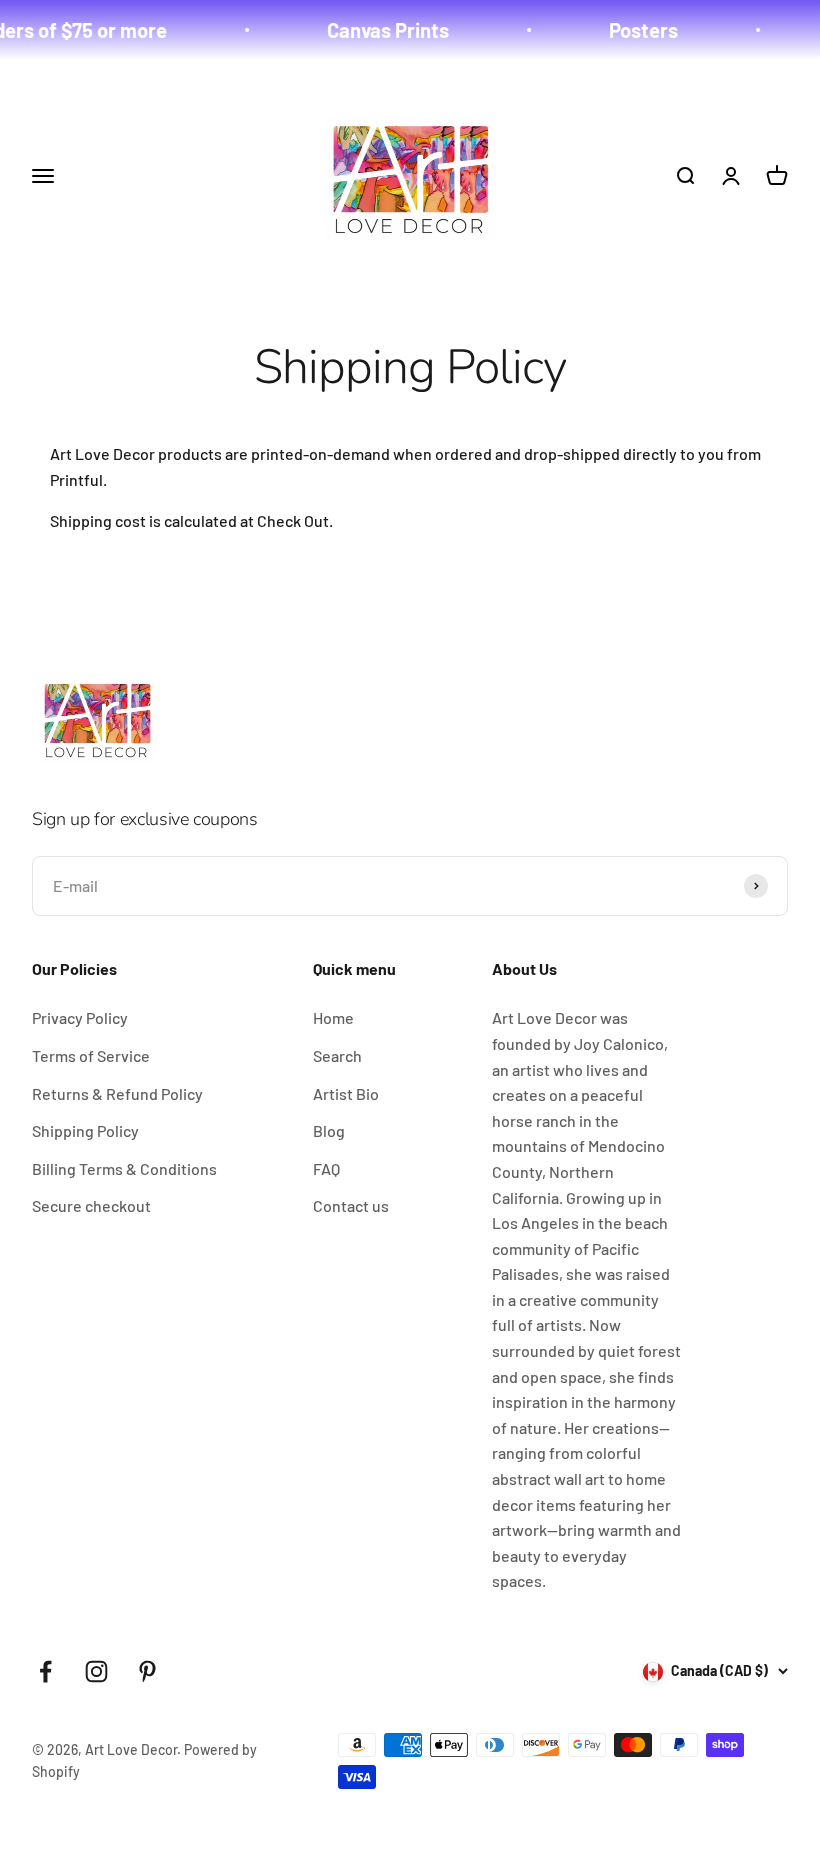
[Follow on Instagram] (96, 1671)
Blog (329, 1130)
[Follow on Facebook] (45, 1671)
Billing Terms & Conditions (124, 1168)
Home (333, 1017)
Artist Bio (346, 1093)
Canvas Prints (374, 30)
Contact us (351, 1205)
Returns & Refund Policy (117, 1093)
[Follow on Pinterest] (147, 1671)
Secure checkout (91, 1205)
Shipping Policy (85, 1130)
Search (337, 1055)
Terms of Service (91, 1055)
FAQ (326, 1168)
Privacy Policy (80, 1017)
